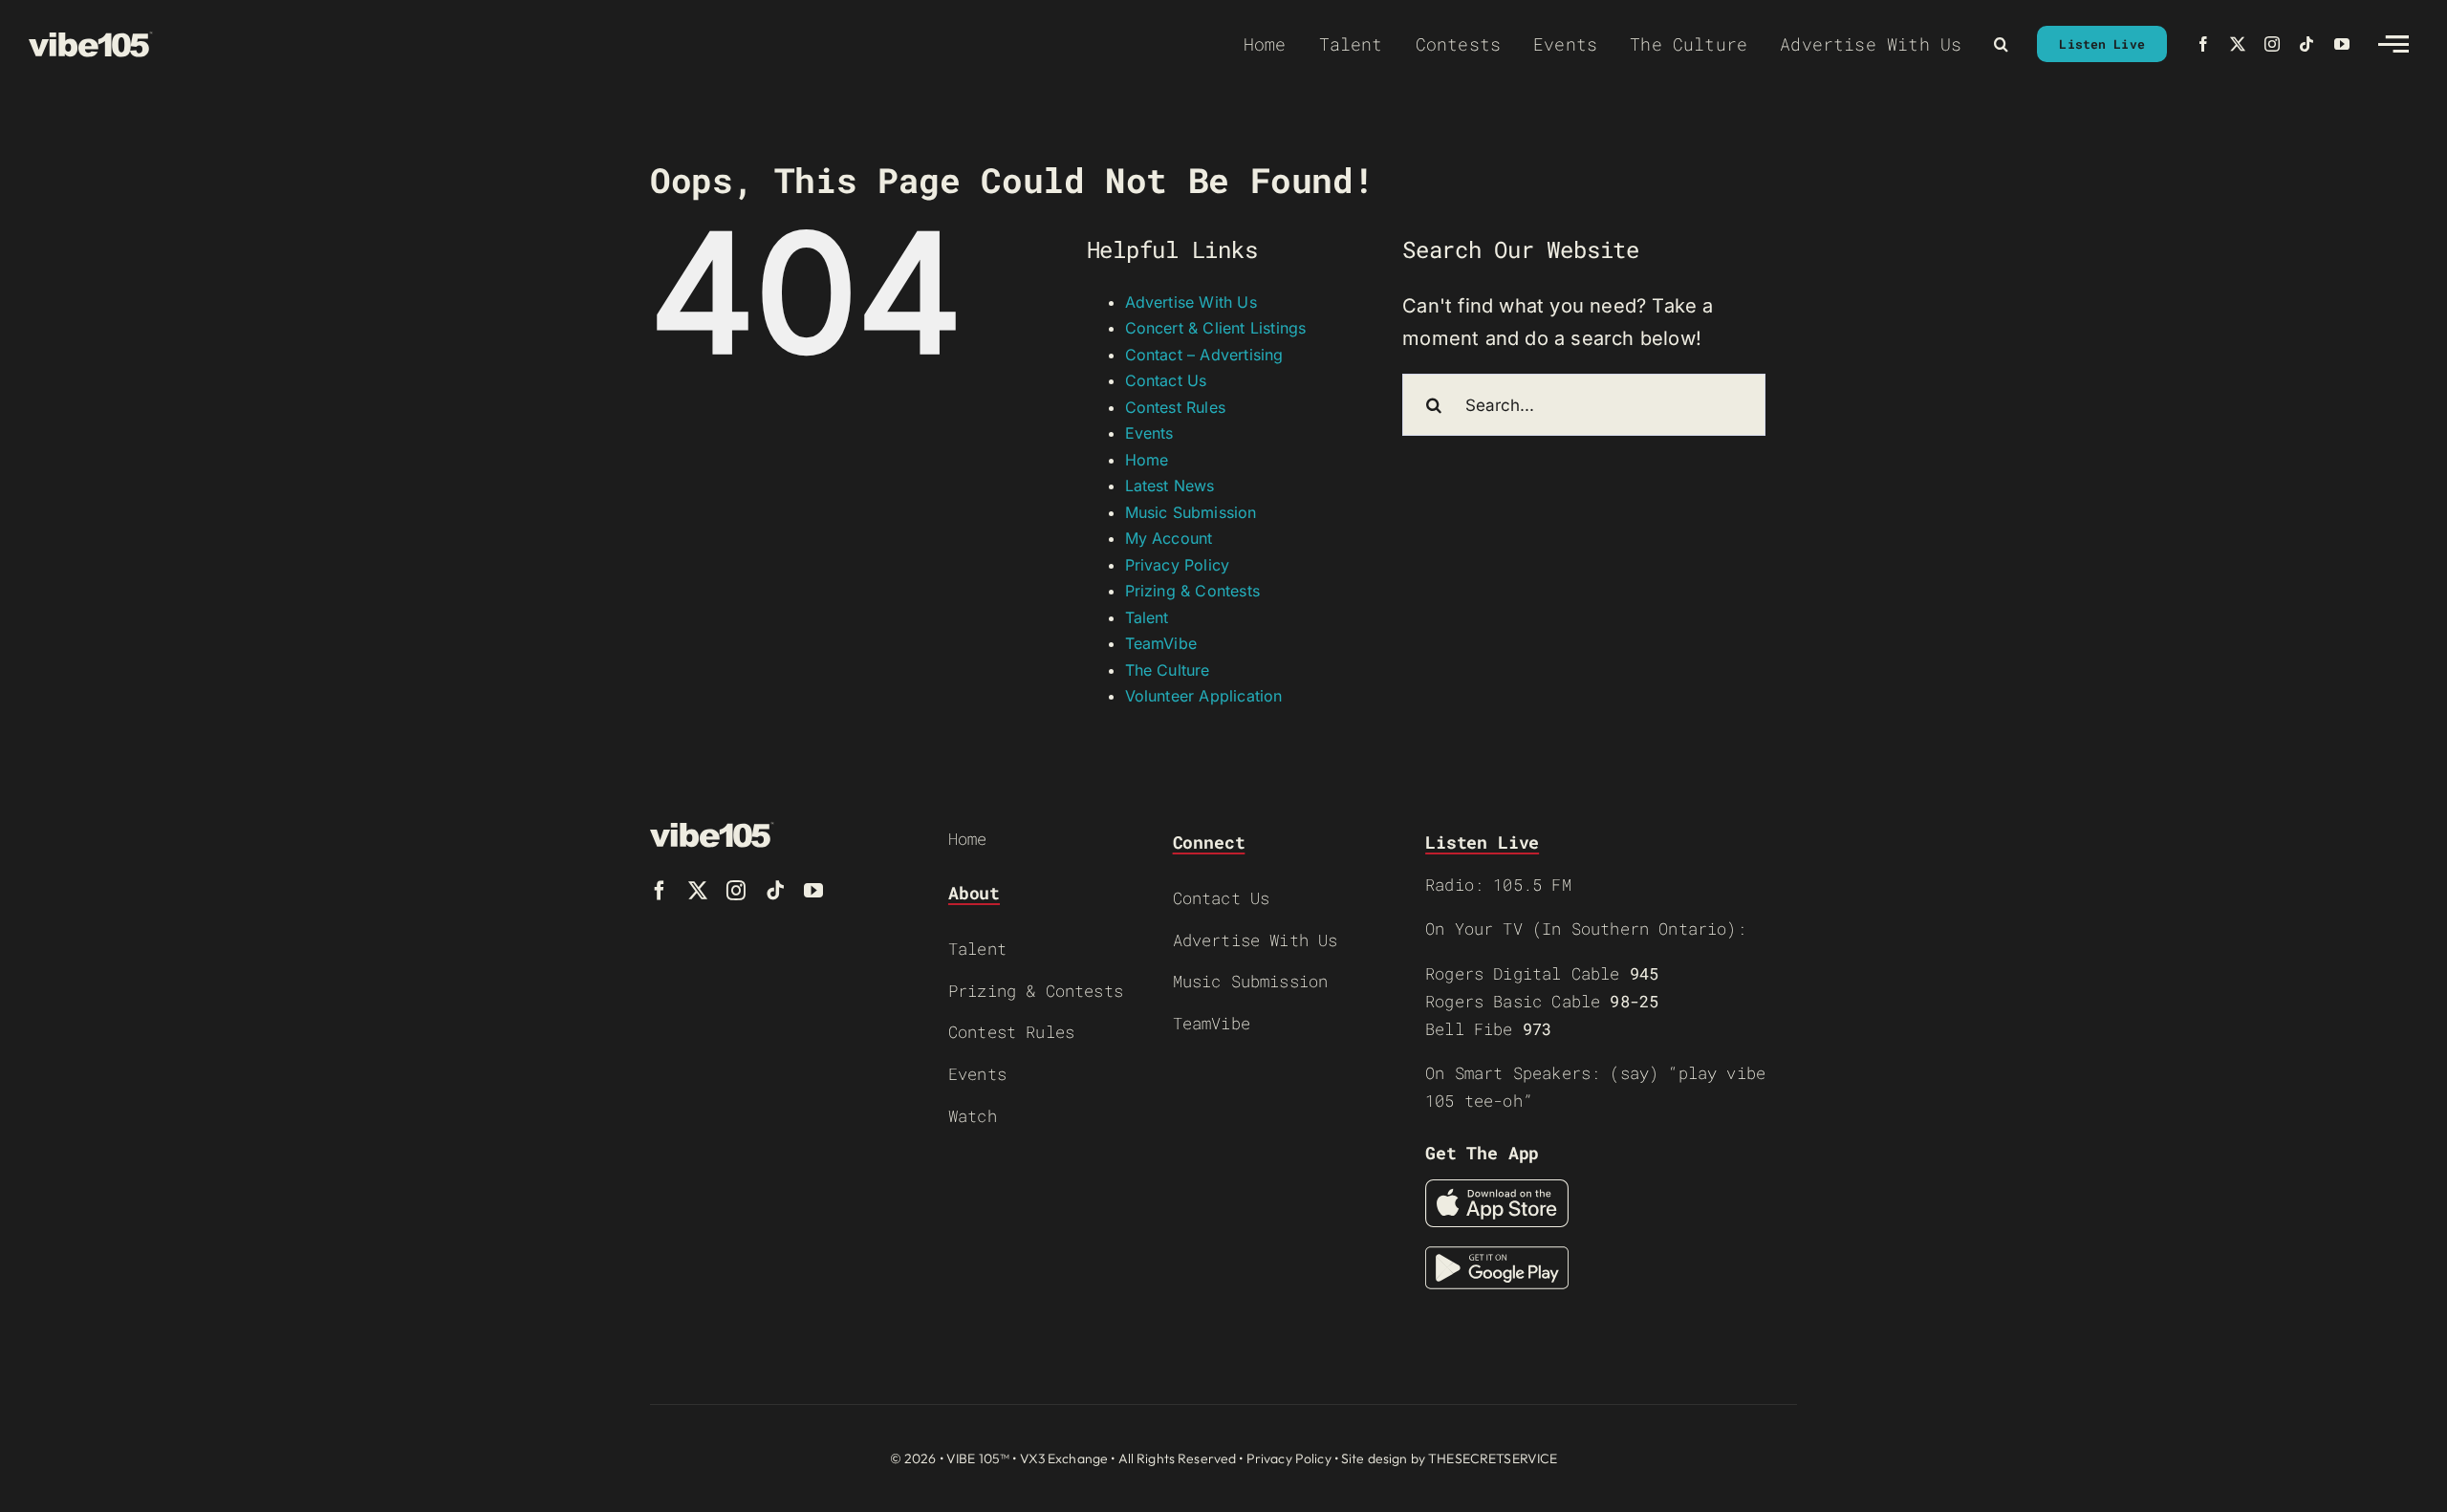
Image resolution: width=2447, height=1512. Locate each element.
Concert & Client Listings (1216, 328)
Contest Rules (1176, 407)
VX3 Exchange (1064, 1458)
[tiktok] (2306, 44)
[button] (2001, 44)
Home (1147, 460)
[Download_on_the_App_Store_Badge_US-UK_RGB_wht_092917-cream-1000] (1497, 1189)
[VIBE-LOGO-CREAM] (91, 40)
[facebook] (2203, 44)
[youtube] (2342, 44)
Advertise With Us (1191, 302)
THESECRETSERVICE (1493, 1458)
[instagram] (2272, 44)
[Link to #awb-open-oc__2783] (2393, 44)
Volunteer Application (1204, 696)
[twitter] (2238, 44)
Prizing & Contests (1193, 591)
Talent (1147, 617)
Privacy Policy (1178, 565)
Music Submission (1191, 512)
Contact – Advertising (1204, 355)
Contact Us (1166, 380)
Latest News (1170, 486)
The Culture (1168, 670)
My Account (1169, 538)
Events (1149, 433)
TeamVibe (1161, 643)
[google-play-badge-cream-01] (1497, 1256)
